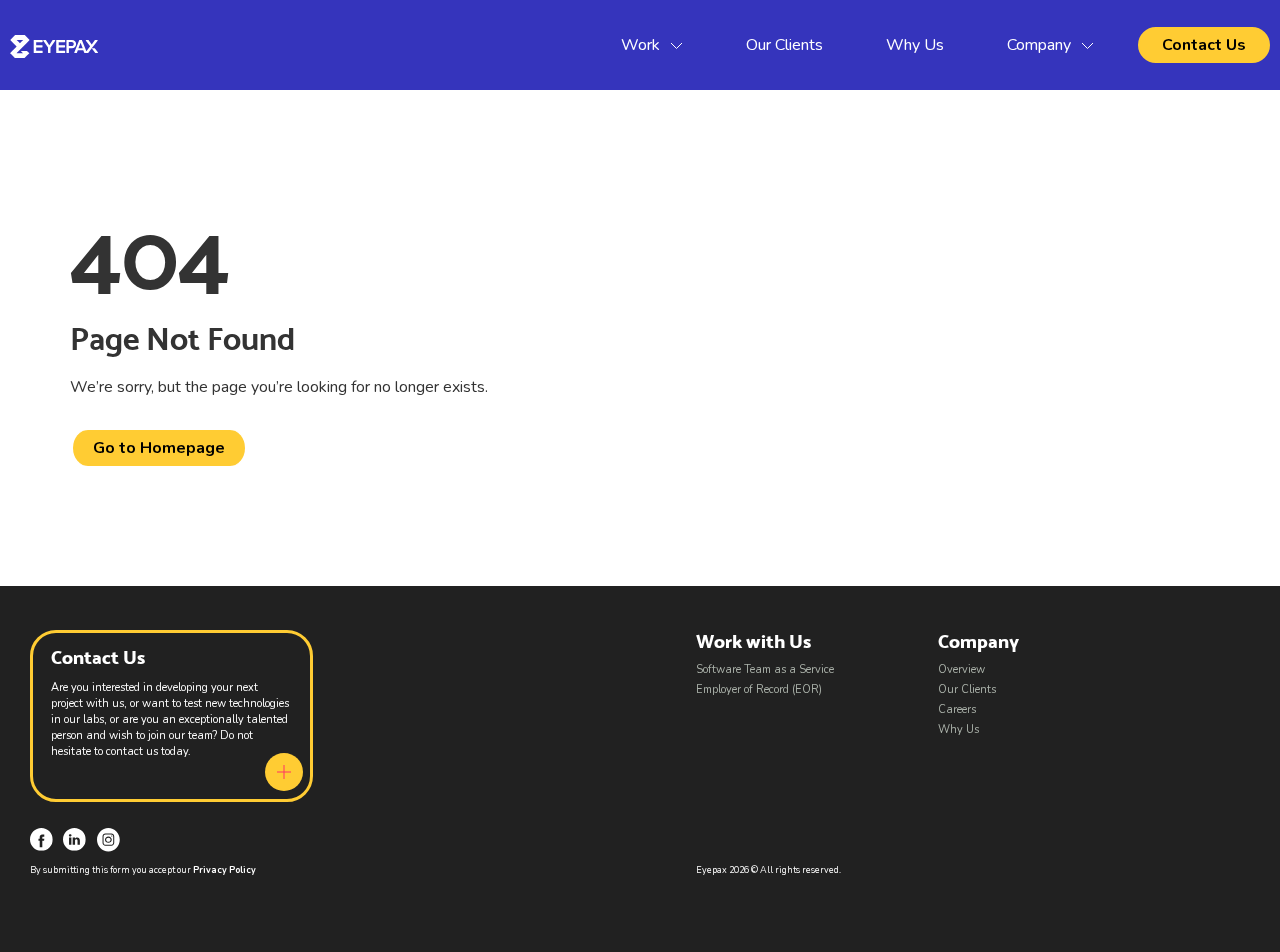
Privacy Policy (224, 870)
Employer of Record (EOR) (759, 689)
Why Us (915, 45)
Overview (961, 669)
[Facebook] (41, 839)
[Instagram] (108, 839)
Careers (957, 709)
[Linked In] (74, 839)
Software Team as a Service (765, 669)
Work (640, 45)
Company (1039, 45)
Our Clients (784, 45)
